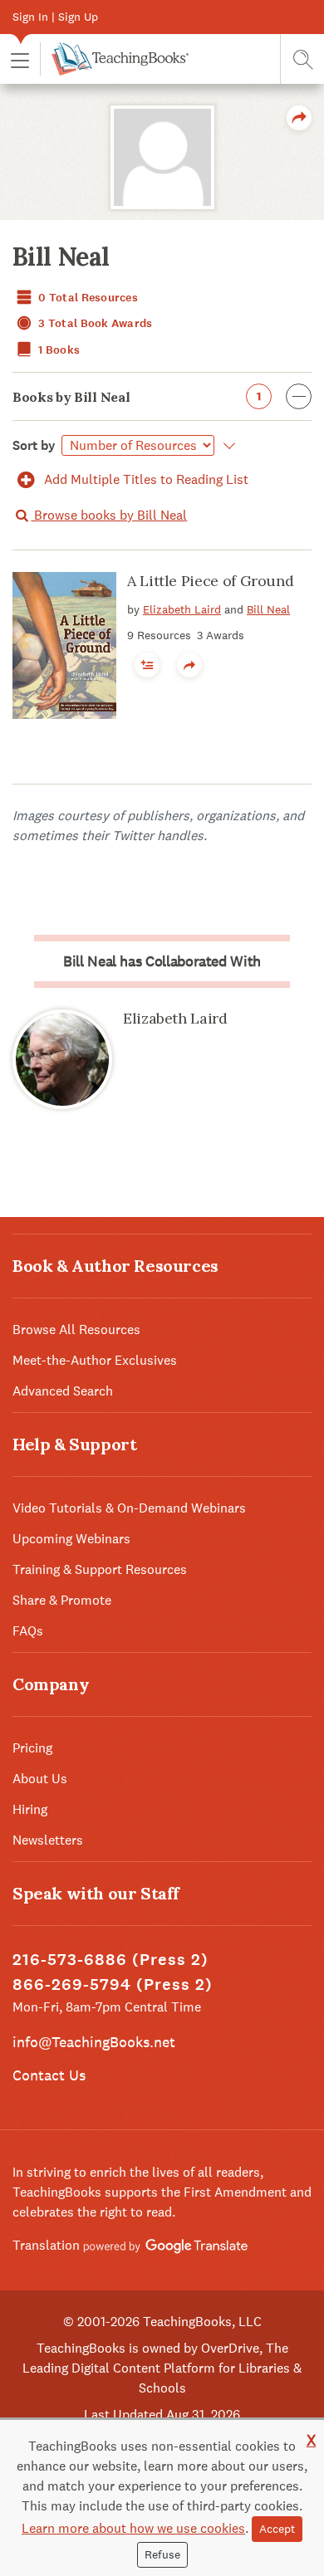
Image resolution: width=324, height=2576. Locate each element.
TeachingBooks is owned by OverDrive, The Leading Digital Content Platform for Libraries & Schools (162, 2368)
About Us (40, 1779)
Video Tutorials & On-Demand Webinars (129, 1508)
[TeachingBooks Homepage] (114, 59)
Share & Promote (62, 1600)
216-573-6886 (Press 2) (110, 1960)
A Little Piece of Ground (210, 581)
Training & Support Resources (100, 1569)
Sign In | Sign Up (55, 17)
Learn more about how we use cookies (133, 2528)
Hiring (30, 1809)
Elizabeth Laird (182, 609)
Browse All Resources (76, 1330)
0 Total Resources (87, 298)
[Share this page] (299, 118)
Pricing (32, 1748)
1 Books (58, 350)
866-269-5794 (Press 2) (113, 1985)
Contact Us (49, 2075)
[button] (20, 59)
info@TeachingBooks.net (94, 2042)
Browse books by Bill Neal (109, 515)
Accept (277, 2529)
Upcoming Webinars (71, 1539)
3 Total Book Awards (94, 323)
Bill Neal (268, 609)
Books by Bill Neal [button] (137, 397)
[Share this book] (189, 665)
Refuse (162, 2554)
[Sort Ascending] (226, 446)
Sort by (34, 445)
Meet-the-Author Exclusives (95, 1360)
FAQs (28, 1631)
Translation (48, 2245)
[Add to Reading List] (147, 665)
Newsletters (48, 1840)
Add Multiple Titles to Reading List (145, 479)
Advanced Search (63, 1391)
